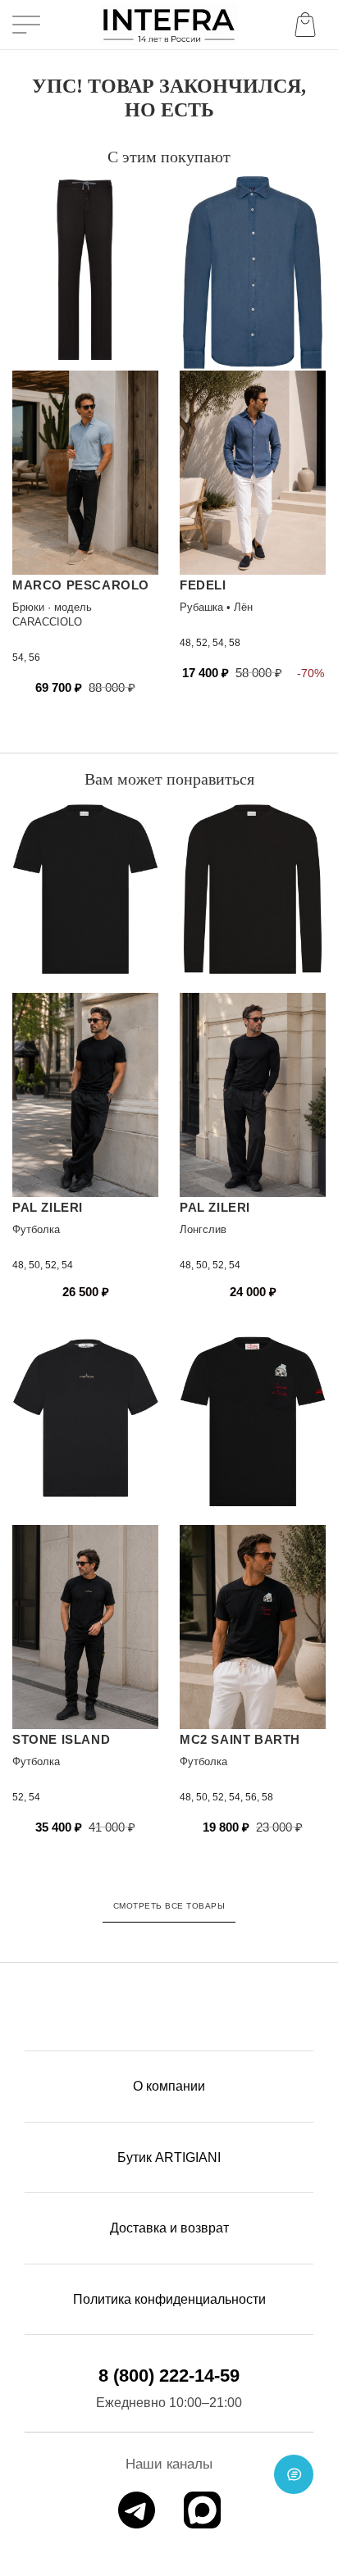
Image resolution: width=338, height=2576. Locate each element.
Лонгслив (203, 1229)
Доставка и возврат (169, 2228)
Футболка (36, 1229)
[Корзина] (308, 25)
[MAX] (202, 2510)
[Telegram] (137, 2510)
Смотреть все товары (169, 1906)
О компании (169, 2086)
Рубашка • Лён (216, 607)
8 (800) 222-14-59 (169, 2376)
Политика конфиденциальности (169, 2299)
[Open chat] (294, 2474)
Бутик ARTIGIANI (169, 2157)
